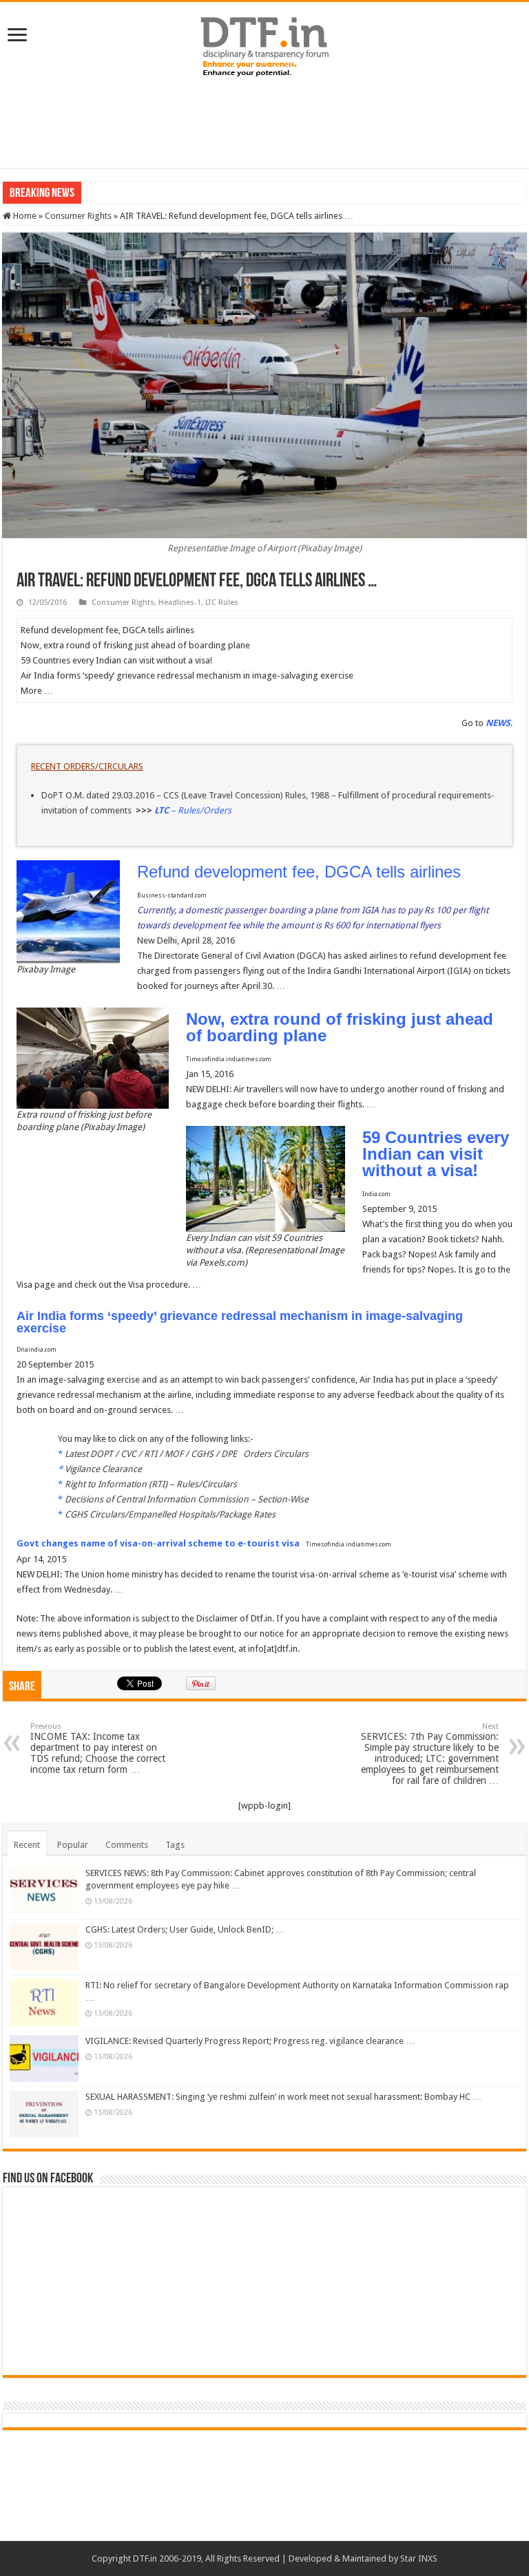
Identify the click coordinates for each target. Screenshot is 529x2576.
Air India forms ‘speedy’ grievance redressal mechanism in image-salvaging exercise (240, 1322)
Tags (175, 1845)
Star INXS (419, 2558)
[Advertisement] (264, 123)
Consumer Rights (78, 216)
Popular (73, 1845)
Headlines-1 (180, 603)
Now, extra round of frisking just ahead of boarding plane (340, 1027)
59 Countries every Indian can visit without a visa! (436, 1154)
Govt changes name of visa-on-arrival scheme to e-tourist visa (158, 1543)
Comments (127, 1845)
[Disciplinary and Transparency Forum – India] (264, 45)
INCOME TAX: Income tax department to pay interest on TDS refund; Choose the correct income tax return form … (98, 1748)
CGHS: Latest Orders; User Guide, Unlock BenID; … (185, 1929)
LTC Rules (222, 603)
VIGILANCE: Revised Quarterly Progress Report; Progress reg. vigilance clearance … (250, 2041)
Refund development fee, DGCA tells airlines (299, 872)
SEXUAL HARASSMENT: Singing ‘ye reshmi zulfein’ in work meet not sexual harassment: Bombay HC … (283, 2097)
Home (24, 216)
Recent (27, 1845)
